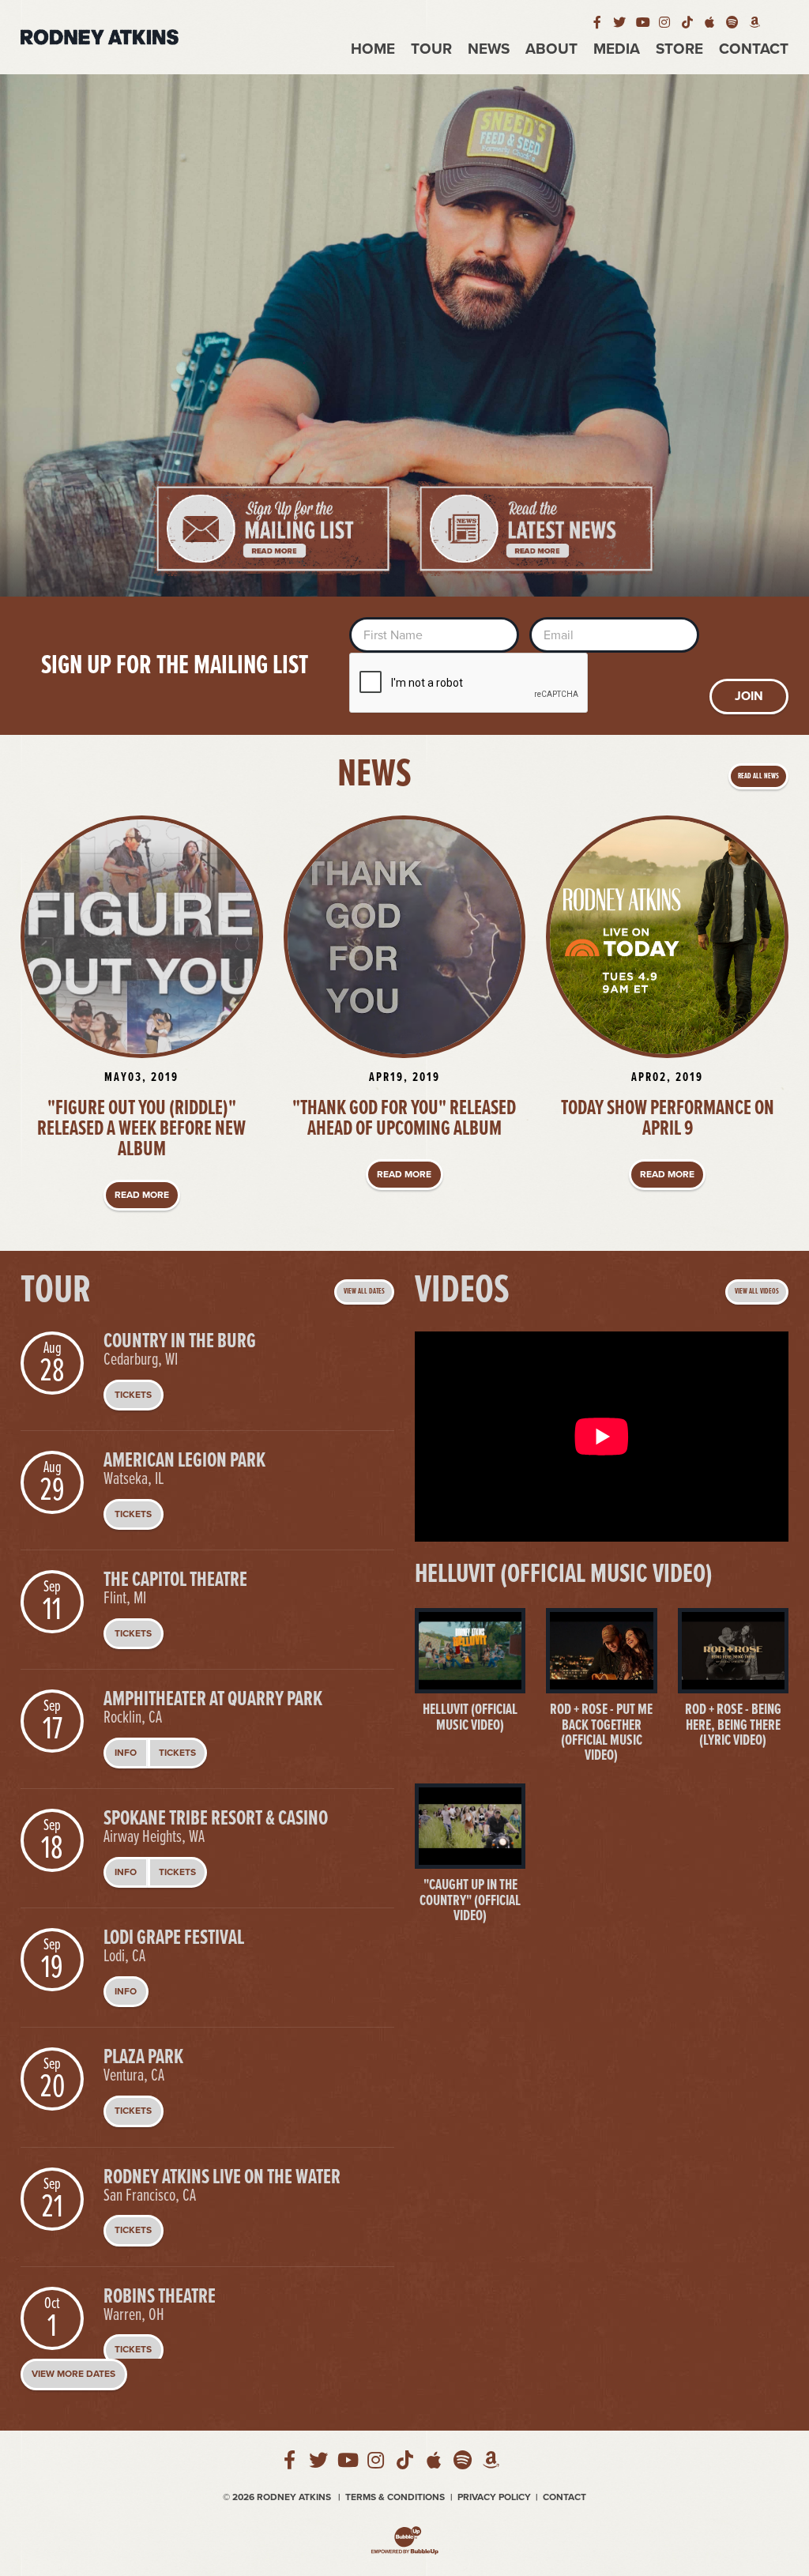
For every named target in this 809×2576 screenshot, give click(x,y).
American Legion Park (184, 1461)
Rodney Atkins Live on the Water (222, 2178)
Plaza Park (143, 2058)
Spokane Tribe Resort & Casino (216, 1819)
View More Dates (73, 2374)
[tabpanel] (404, 335)
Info (126, 1753)
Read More (142, 1195)
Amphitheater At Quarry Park (213, 1700)
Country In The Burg (180, 1342)
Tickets (133, 1395)
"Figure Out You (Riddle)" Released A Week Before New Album (141, 1129)
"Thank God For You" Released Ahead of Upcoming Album (404, 1119)
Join (749, 696)
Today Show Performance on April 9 (668, 1119)
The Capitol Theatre (175, 1580)
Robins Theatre (160, 2297)
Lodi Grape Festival (174, 1938)
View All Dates (364, 1292)
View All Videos (757, 1292)
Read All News (758, 776)
